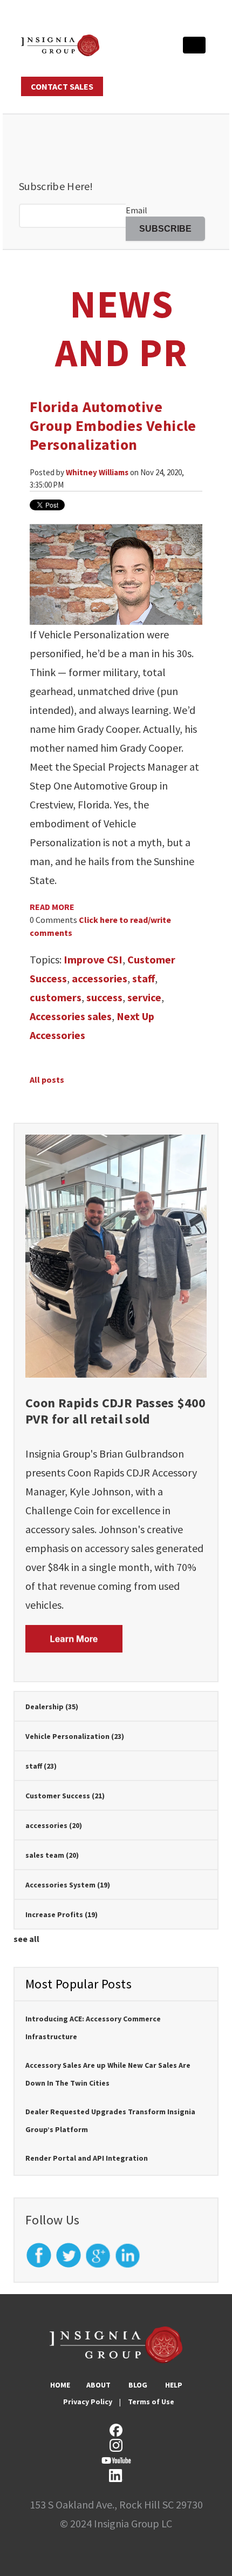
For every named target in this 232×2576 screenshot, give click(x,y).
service (144, 997)
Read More (52, 907)
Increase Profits (62, 1914)
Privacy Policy (88, 2402)
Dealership (52, 1707)
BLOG (138, 2385)
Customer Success (65, 1796)
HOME (60, 2385)
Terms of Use (151, 2402)
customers (56, 997)
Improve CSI (93, 959)
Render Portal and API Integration (87, 2158)
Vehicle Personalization (75, 1736)
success (104, 997)
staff (144, 978)
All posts (47, 1080)
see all (26, 1939)
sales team (52, 1855)
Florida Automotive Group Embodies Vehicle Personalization (113, 426)
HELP (174, 2385)
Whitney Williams (97, 472)
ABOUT (98, 2385)
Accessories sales (71, 1016)
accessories (100, 978)
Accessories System (68, 1885)
